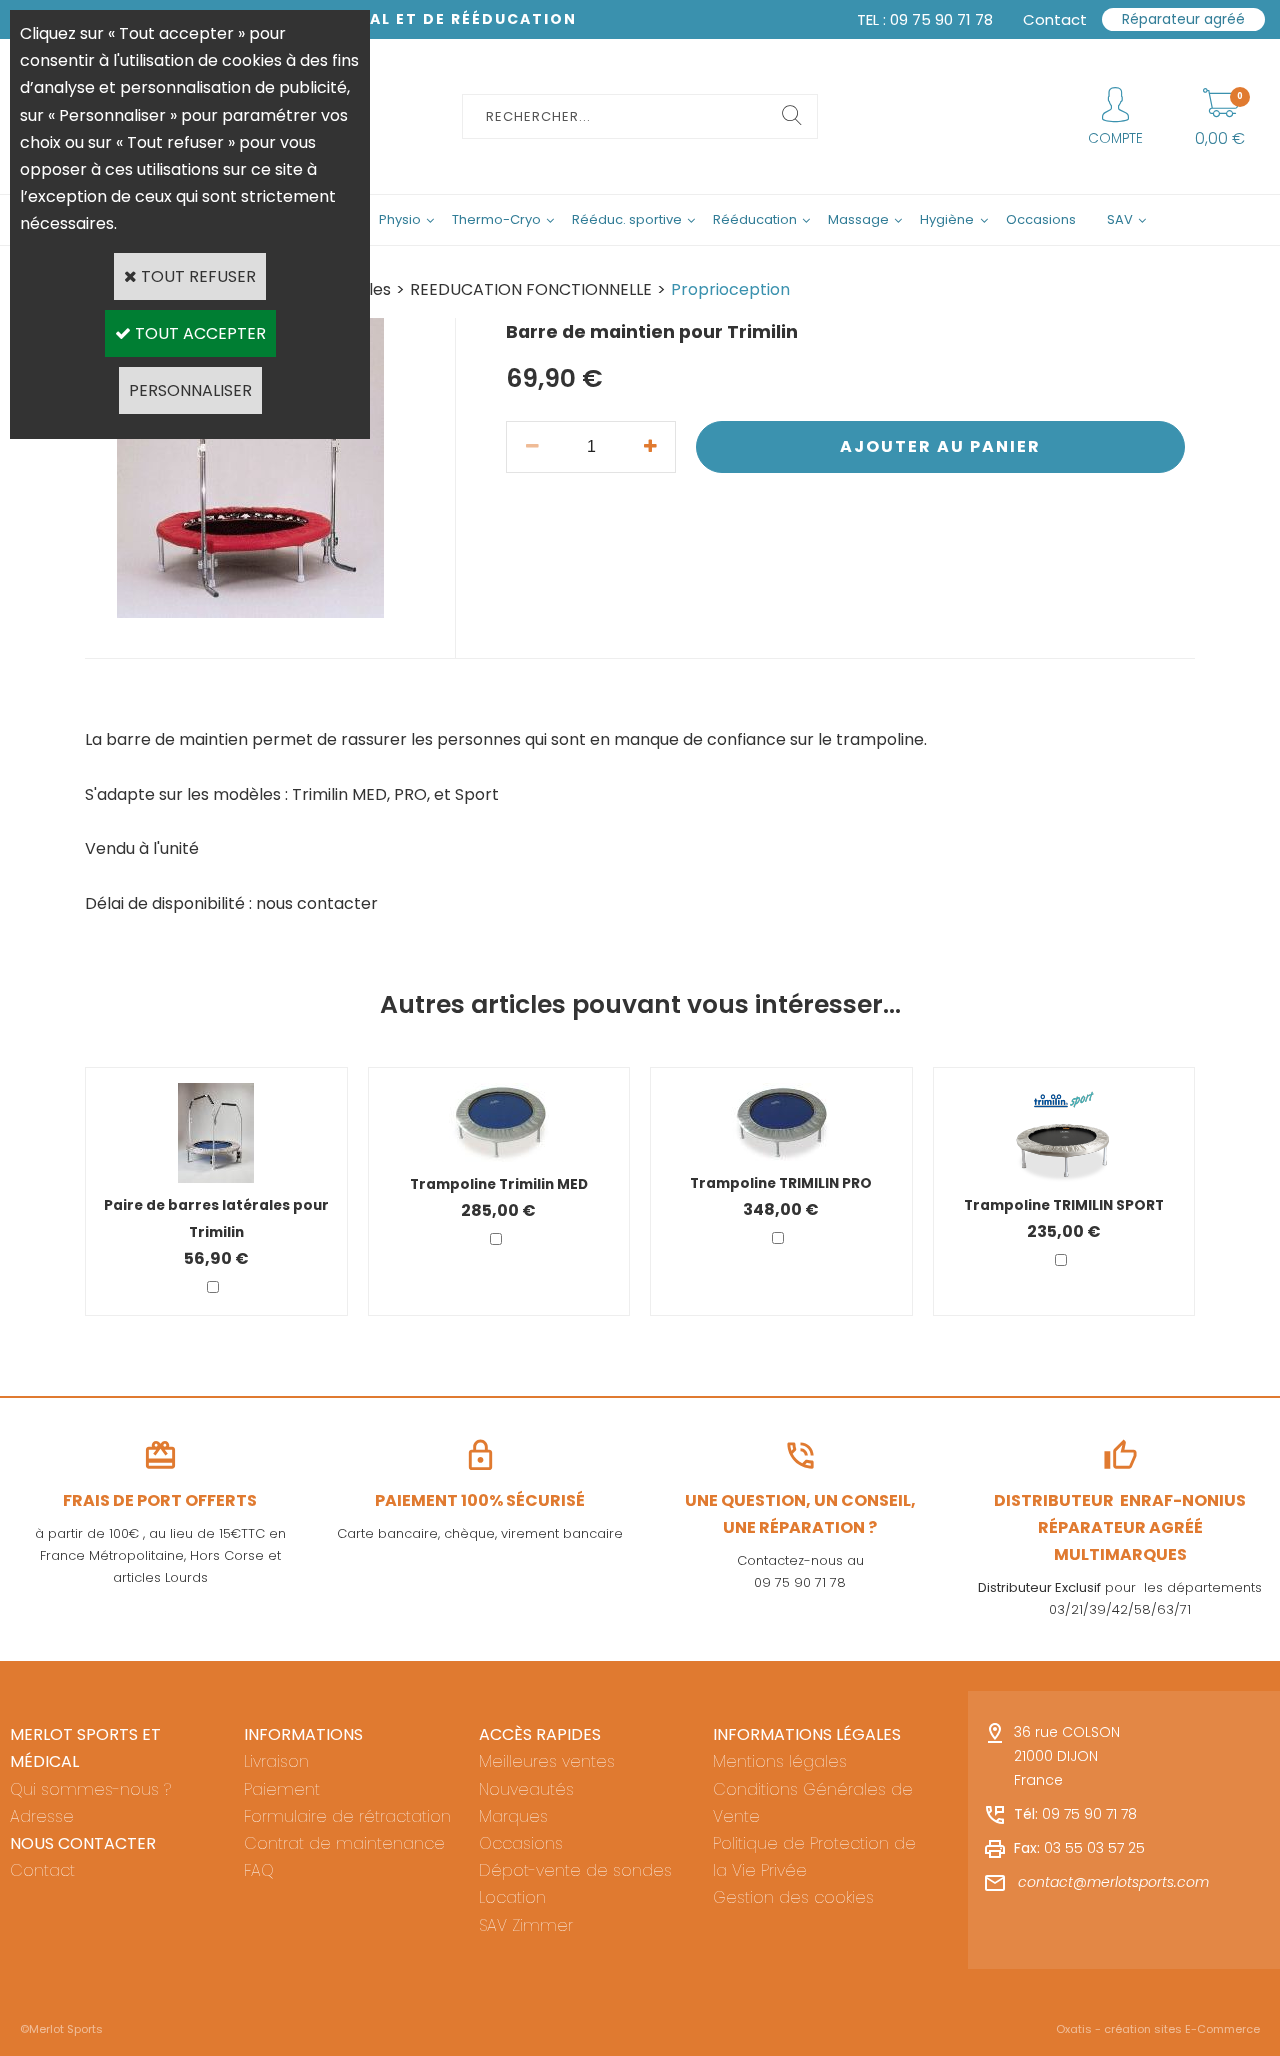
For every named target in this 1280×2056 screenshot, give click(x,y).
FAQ (259, 1870)
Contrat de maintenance (344, 1843)
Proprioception (730, 289)
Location (512, 1897)
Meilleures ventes (547, 1761)
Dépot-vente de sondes (575, 1870)
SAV (1120, 219)
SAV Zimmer (526, 1925)
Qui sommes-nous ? (90, 1789)
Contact (42, 1870)
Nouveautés (526, 1789)
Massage (858, 219)
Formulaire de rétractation (347, 1816)
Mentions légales (780, 1761)
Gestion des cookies (793, 1897)
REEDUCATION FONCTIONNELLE (531, 289)
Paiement (282, 1789)
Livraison (276, 1761)
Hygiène (947, 219)
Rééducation (755, 219)
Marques (513, 1816)
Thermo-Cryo (496, 219)
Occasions (1041, 219)
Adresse (42, 1816)
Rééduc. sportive (627, 219)
